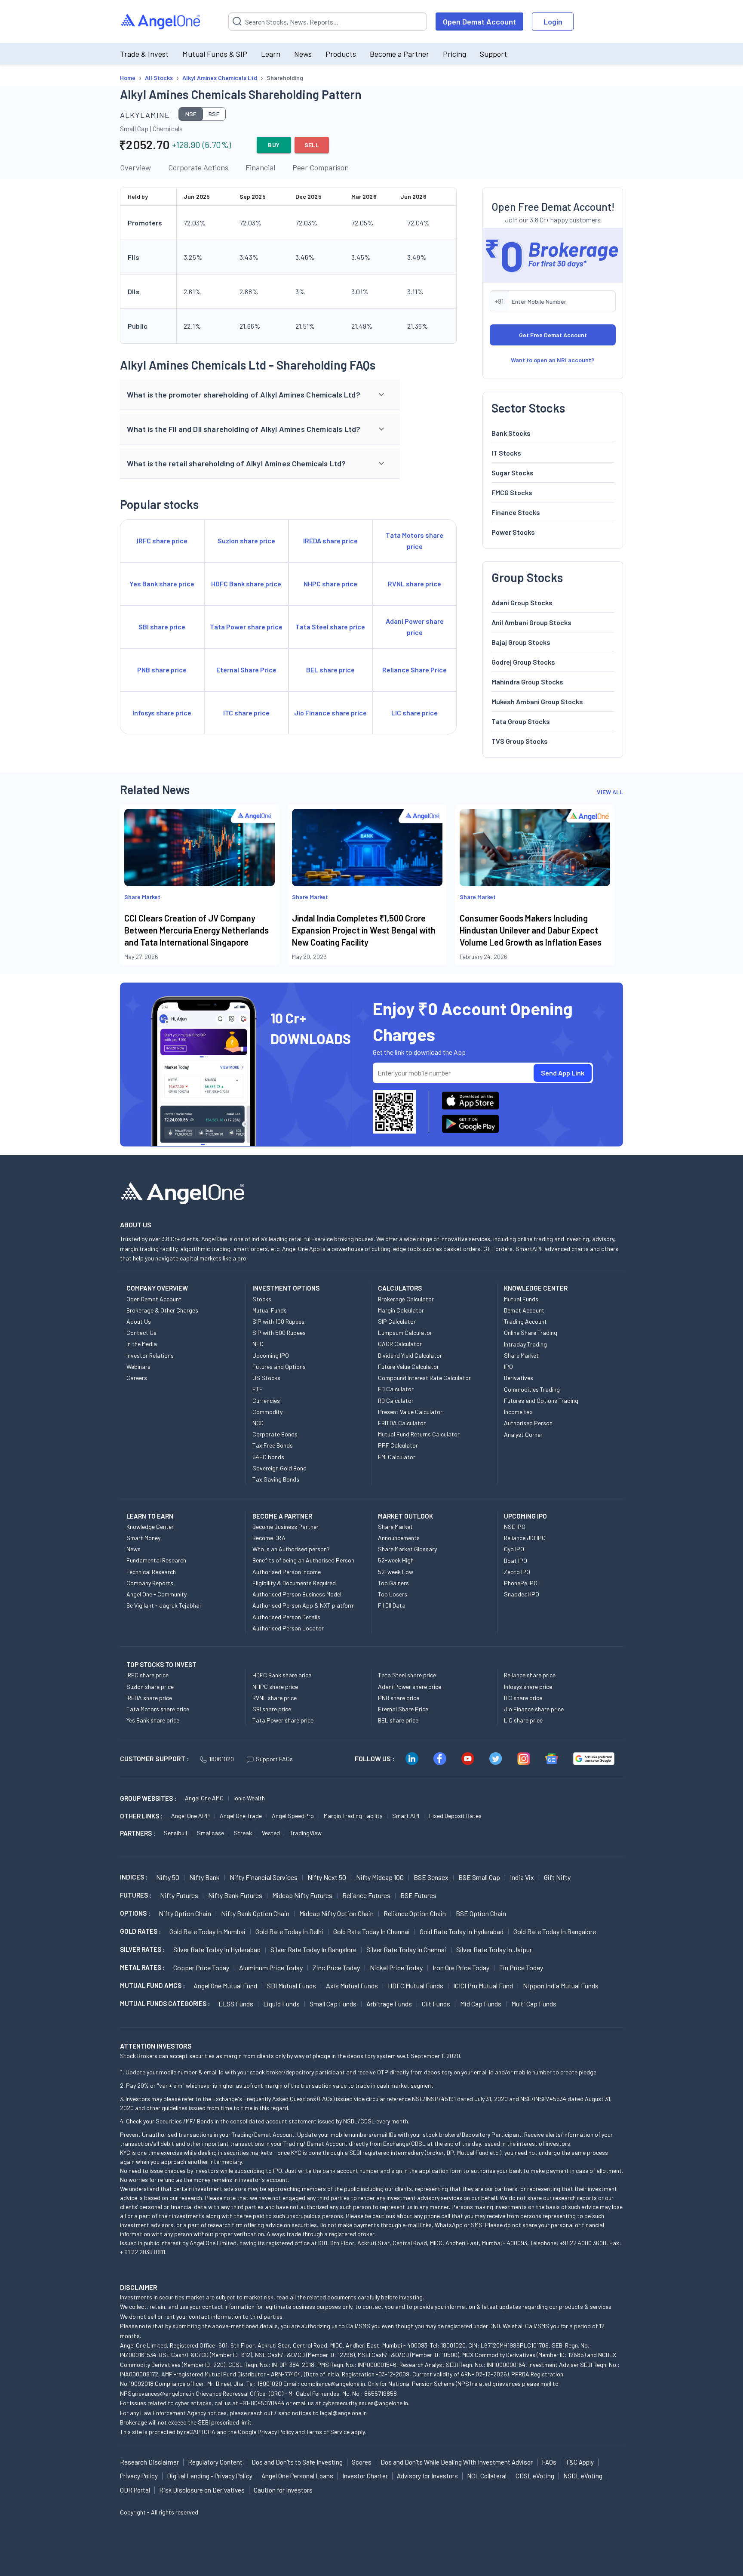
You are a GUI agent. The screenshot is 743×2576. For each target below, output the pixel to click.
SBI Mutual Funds (292, 1986)
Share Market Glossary (407, 1549)
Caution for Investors (283, 2490)
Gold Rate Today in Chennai (371, 1931)
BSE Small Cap (479, 1877)
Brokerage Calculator (406, 1299)
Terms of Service (328, 2432)
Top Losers (393, 1594)
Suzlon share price (150, 1687)
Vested (271, 1833)
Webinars (138, 1367)
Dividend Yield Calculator (410, 1355)
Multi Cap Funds (534, 2004)
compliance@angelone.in (333, 2383)
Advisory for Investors (427, 2476)
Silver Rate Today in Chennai (406, 1949)
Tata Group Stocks (521, 721)
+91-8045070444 (262, 2403)
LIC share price (523, 1720)
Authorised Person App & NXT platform (304, 1605)
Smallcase (210, 1833)
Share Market (521, 1355)
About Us (139, 1321)
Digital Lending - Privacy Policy (210, 2476)
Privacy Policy (276, 2432)
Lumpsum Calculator (405, 1333)
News (303, 54)
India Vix (522, 1877)
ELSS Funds (236, 2004)
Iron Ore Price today (461, 1967)
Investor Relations (150, 1355)
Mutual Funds (270, 1310)
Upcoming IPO (271, 1355)
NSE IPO (515, 1527)
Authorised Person (528, 1423)
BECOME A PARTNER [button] (282, 1516)
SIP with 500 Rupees (279, 1333)
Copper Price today (201, 1967)
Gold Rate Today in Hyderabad (462, 1931)
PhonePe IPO (521, 1583)
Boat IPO (516, 1561)
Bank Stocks (511, 433)
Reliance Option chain (415, 1913)
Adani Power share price (410, 1687)
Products (341, 54)
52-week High (396, 1560)
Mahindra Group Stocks (527, 682)
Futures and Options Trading (541, 1400)
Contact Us (141, 1333)
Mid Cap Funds (481, 2004)
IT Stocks (506, 453)
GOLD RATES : (140, 1931)
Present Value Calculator (410, 1412)
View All (610, 792)
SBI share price (272, 1709)
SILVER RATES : (142, 1949)
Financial (260, 167)
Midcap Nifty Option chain (336, 1913)
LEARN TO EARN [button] (150, 1516)
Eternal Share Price (403, 1709)
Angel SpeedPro (293, 1816)
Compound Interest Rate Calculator (424, 1378)
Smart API (406, 1816)
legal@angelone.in (343, 2413)
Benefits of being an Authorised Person (303, 1560)
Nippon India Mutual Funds (561, 1986)
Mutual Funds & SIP (215, 54)
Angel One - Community (157, 1594)
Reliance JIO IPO (525, 1538)
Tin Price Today (521, 1967)
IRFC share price (147, 1675)
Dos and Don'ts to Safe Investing (297, 2462)
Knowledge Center (150, 1527)
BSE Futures (418, 1895)
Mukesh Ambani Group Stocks (537, 701)
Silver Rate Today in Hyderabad (217, 1949)
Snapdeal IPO (522, 1594)
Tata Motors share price (158, 1709)
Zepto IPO (517, 1572)
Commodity (267, 1412)
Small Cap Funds (333, 2004)
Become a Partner (399, 54)
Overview (135, 167)
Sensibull (175, 1833)
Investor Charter (365, 2476)
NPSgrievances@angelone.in (157, 2393)
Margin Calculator (401, 1310)
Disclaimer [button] (139, 2287)
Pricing (454, 54)
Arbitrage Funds (389, 2004)
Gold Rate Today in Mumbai (207, 1931)
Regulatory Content (215, 2462)
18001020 (221, 1759)
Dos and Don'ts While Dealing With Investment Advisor (457, 2462)
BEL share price (398, 1720)
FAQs (549, 2462)
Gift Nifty (557, 1877)
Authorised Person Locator (288, 1628)
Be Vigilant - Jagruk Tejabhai (164, 1605)
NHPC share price (275, 1687)
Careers (137, 1378)
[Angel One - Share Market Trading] (161, 22)
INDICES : (134, 1877)
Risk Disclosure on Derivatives (202, 2490)
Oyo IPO (514, 1549)
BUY (274, 145)
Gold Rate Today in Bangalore (555, 1931)
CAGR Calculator (400, 1344)
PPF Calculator (398, 1445)
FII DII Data (392, 1605)
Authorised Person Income (287, 1572)
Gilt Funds (436, 2004)
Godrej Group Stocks (523, 662)
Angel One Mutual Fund (225, 1986)
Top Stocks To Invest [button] (161, 1664)
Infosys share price (528, 1687)
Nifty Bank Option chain (255, 1913)
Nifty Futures (179, 1895)
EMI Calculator (397, 1457)
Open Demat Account (479, 22)
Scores (362, 2462)
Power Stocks (513, 532)
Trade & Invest (144, 54)
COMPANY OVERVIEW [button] (157, 1288)
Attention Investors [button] (156, 2046)
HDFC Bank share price (282, 1675)
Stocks (262, 1299)
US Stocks (266, 1378)
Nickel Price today (396, 1967)
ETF (258, 1389)
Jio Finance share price (534, 1709)
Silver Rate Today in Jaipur (494, 1949)
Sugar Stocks (513, 473)
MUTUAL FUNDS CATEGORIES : (165, 2003)
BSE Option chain (481, 1913)
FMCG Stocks (512, 492)
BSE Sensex (431, 1877)
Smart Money (143, 1538)
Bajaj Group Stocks (521, 642)
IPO (508, 1367)
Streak (243, 1833)
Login (553, 22)
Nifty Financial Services (264, 1877)
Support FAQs (274, 1759)
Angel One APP (190, 1816)
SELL (312, 145)
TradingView (306, 1833)
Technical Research (151, 1572)
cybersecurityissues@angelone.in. (366, 2403)
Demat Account (524, 1310)
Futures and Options (279, 1367)
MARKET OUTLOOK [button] (405, 1516)
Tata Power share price (283, 1720)
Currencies (266, 1400)
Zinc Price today (336, 1967)
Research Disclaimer (149, 2462)
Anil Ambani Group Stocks (531, 622)
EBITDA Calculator (402, 1423)
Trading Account (525, 1321)
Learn (271, 54)
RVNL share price (275, 1698)
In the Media (142, 1344)
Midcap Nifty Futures (302, 1895)
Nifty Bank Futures (235, 1895)
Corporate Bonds (275, 1434)
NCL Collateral (487, 2476)
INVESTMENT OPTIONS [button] (286, 1288)
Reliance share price (530, 1675)
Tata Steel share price (407, 1675)
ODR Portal (135, 2490)
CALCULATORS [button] (400, 1288)
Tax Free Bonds (273, 1445)
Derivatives (519, 1378)
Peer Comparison (321, 167)
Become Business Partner (286, 1527)
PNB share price (399, 1698)
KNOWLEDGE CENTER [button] (536, 1288)
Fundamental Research (156, 1560)
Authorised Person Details (286, 1617)
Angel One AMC (204, 1798)
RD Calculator (396, 1400)
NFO (258, 1344)
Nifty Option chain (185, 1913)
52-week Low (396, 1572)
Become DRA (269, 1538)
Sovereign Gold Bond (279, 1468)
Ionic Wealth (249, 1798)
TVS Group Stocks (520, 741)
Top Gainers (393, 1583)
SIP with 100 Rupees (278, 1321)
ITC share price (523, 1698)
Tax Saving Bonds (276, 1479)
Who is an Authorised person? (291, 1549)
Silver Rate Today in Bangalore (313, 1949)
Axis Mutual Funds (352, 1986)
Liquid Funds (281, 2004)
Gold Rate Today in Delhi (289, 1931)
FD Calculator (396, 1389)
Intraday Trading (525, 1344)
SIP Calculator (397, 1321)
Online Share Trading (531, 1333)
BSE (214, 114)
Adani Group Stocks (522, 602)
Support (493, 54)
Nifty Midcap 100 (380, 1877)
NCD (258, 1423)
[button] (260, 395)
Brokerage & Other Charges (162, 1310)
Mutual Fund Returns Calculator (419, 1434)
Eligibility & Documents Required (294, 1583)
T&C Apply (580, 2462)
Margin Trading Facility (353, 1816)
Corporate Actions (198, 167)
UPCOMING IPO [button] (525, 1516)
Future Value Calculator (408, 1367)
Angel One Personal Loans (297, 2476)
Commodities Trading (532, 1389)
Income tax (518, 1412)
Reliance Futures (366, 1895)
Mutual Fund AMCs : (152, 1985)
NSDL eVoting (583, 2476)
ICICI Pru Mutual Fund (483, 1986)
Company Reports (150, 1583)
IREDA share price (149, 1698)
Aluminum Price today (271, 1967)
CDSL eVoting (535, 2476)
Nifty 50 (168, 1877)
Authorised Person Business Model (297, 1594)
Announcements (399, 1538)
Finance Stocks (516, 512)
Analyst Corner (523, 1434)
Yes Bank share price (153, 1720)
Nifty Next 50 (327, 1877)
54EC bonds (268, 1457)
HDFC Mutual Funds (416, 1986)
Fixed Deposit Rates (455, 1816)
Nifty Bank (204, 1877)
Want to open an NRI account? (553, 360)
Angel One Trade (241, 1816)
